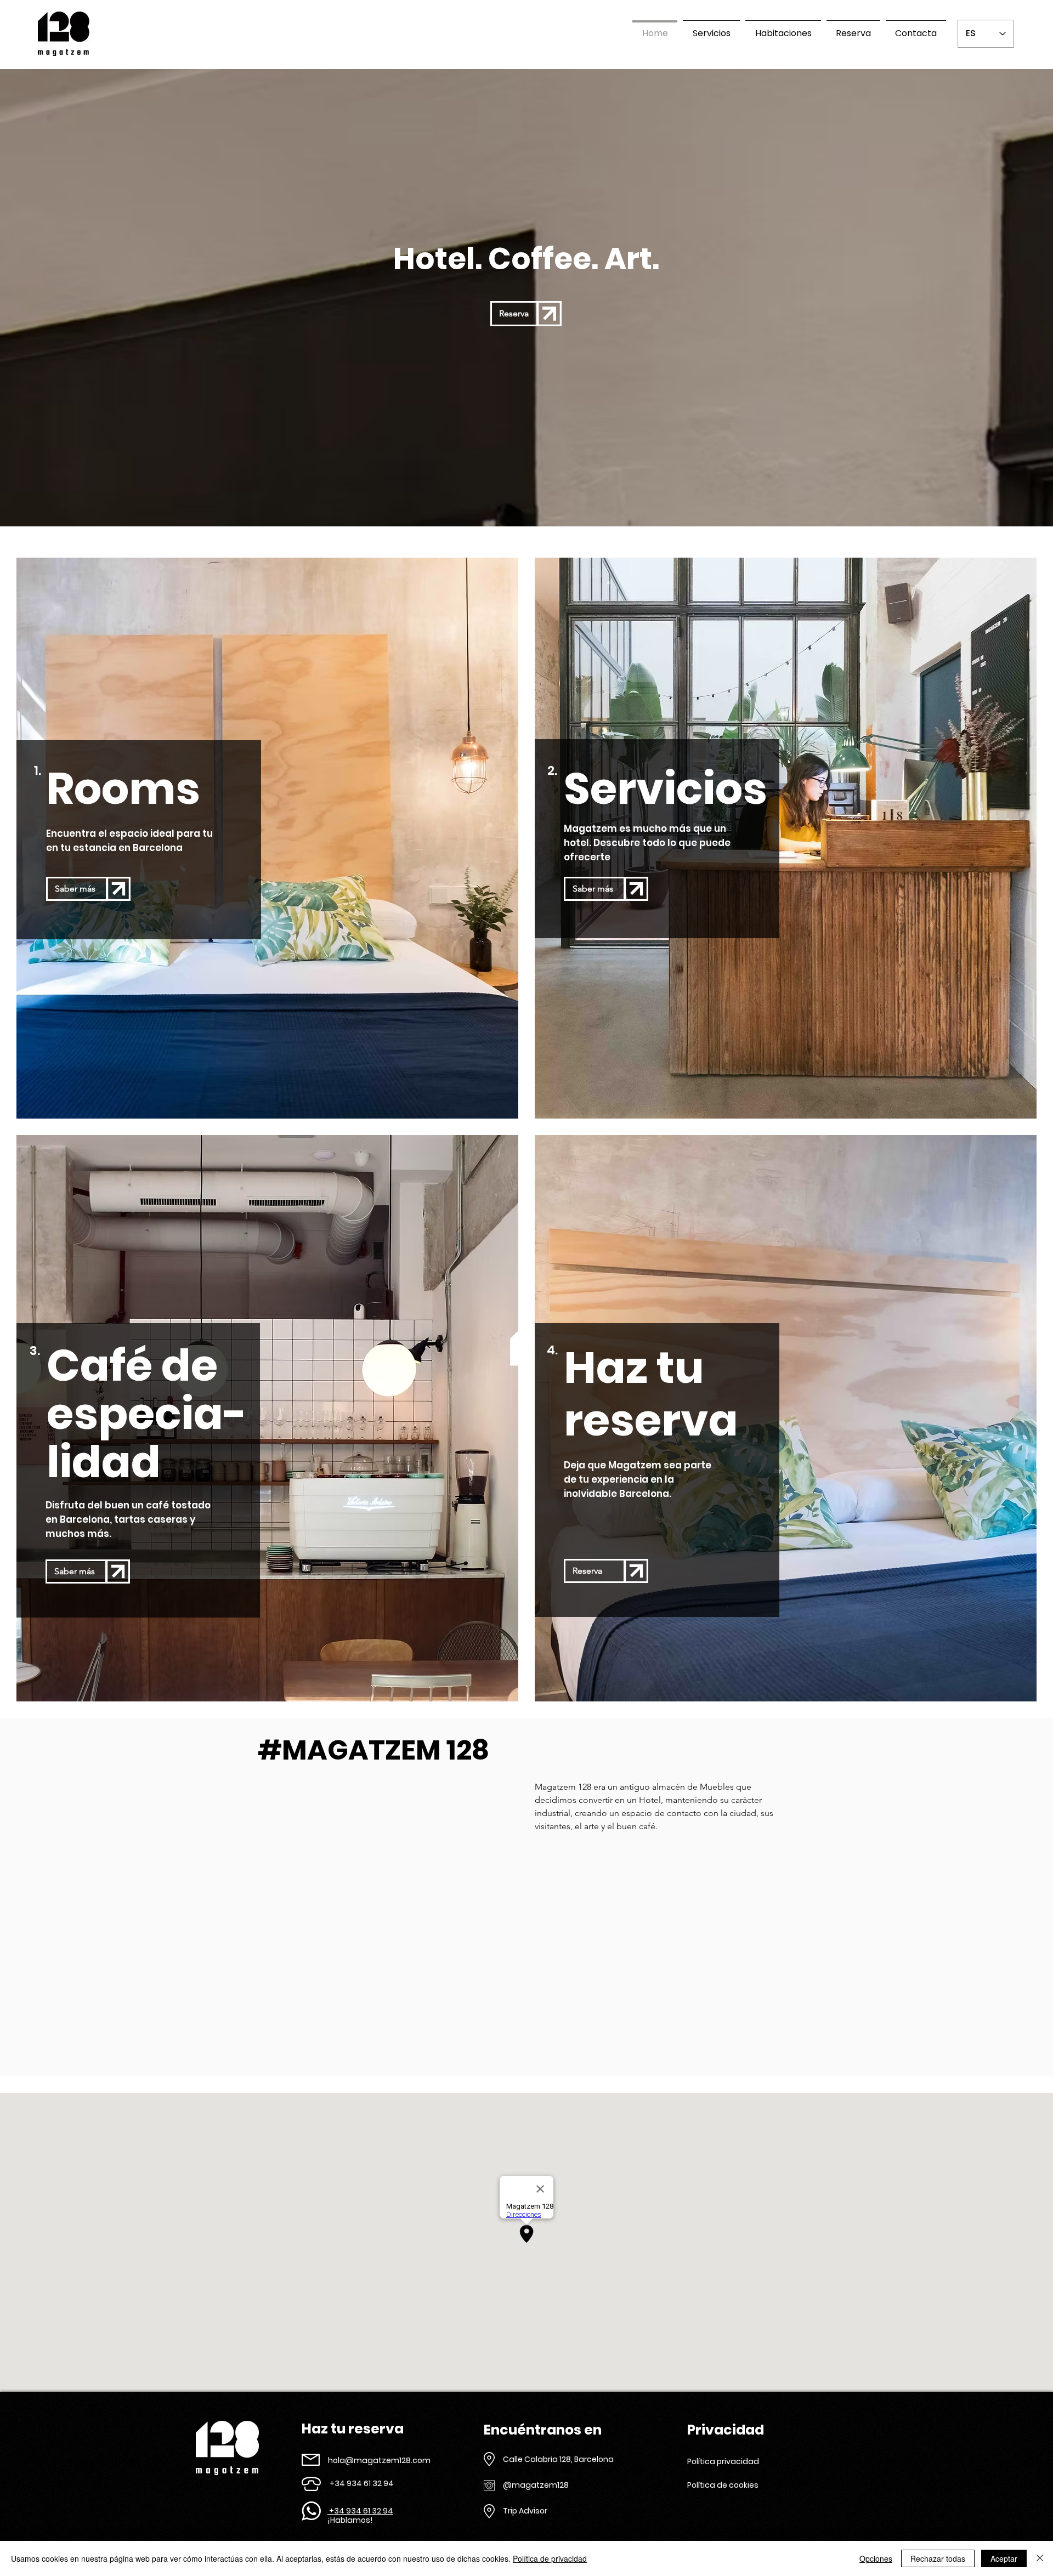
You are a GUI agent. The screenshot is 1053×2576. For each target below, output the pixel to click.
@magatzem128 (536, 2485)
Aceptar (1004, 2558)
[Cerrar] (1040, 2558)
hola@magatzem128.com (379, 2460)
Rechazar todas (938, 2558)
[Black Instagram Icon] (547, 2470)
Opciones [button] (876, 2558)
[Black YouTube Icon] (567, 2470)
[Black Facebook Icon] (528, 2470)
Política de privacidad (550, 2558)
